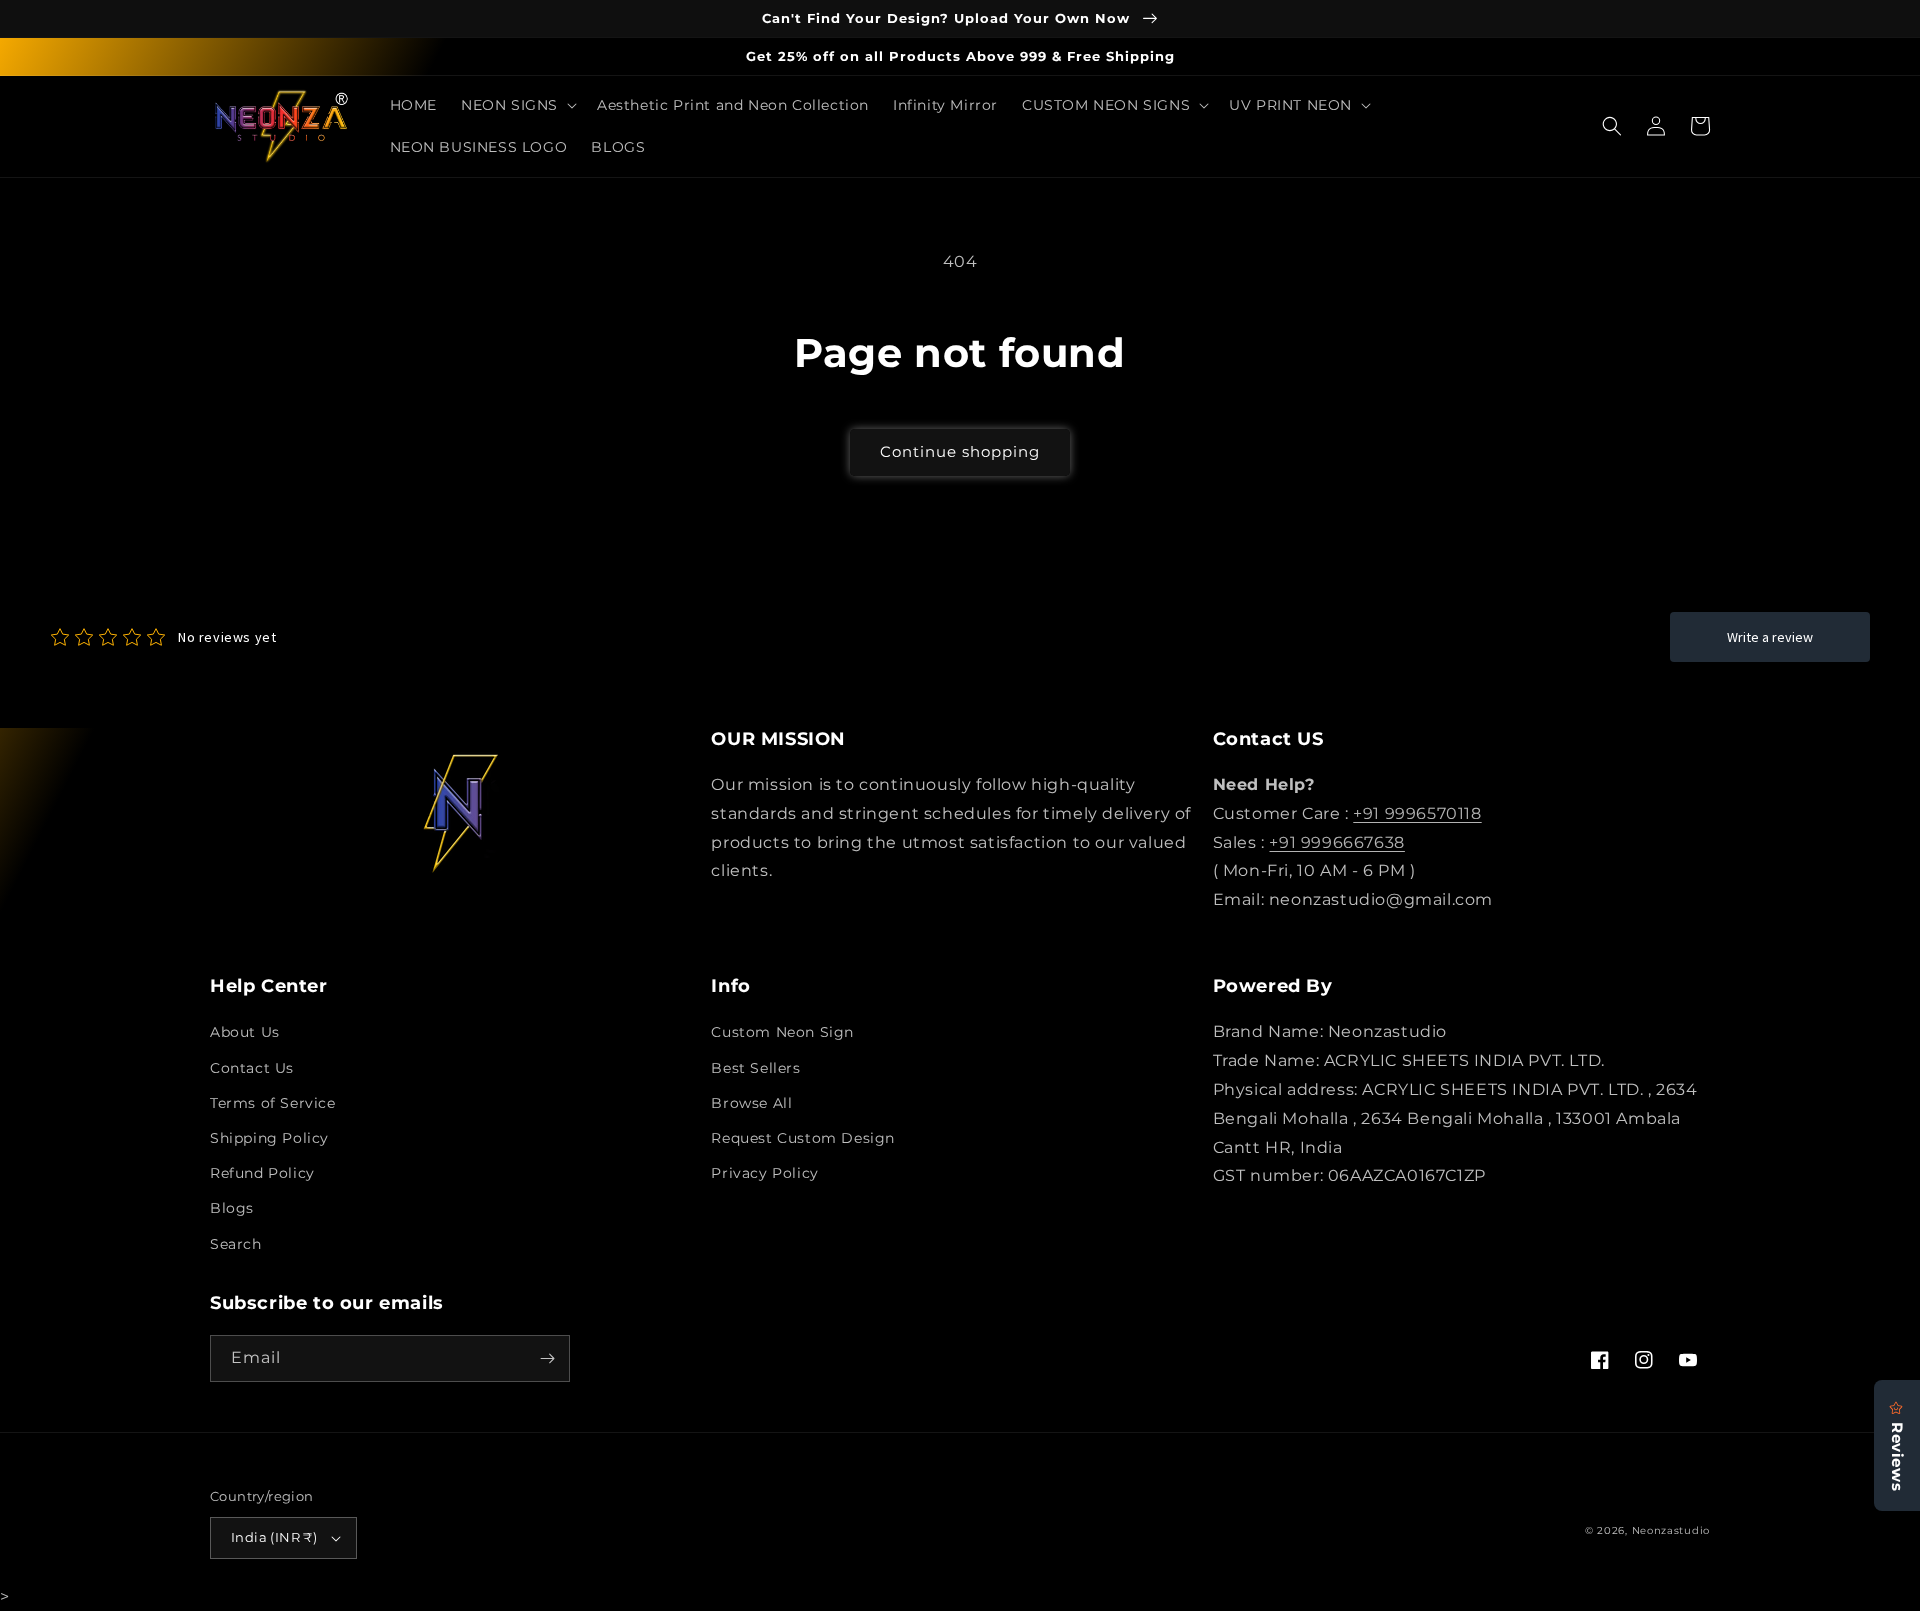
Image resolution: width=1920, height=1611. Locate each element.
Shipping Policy (269, 1138)
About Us (245, 1032)
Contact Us (252, 1068)
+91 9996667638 (1336, 842)
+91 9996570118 (1417, 813)
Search (236, 1244)
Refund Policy (262, 1173)
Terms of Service (273, 1103)
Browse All (751, 1103)
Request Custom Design (803, 1138)
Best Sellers (755, 1068)
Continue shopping (960, 451)
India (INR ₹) (274, 1537)
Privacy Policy (764, 1173)
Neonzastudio (1671, 1530)
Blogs (232, 1208)
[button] (517, 105)
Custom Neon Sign (782, 1032)
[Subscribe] (547, 1358)
